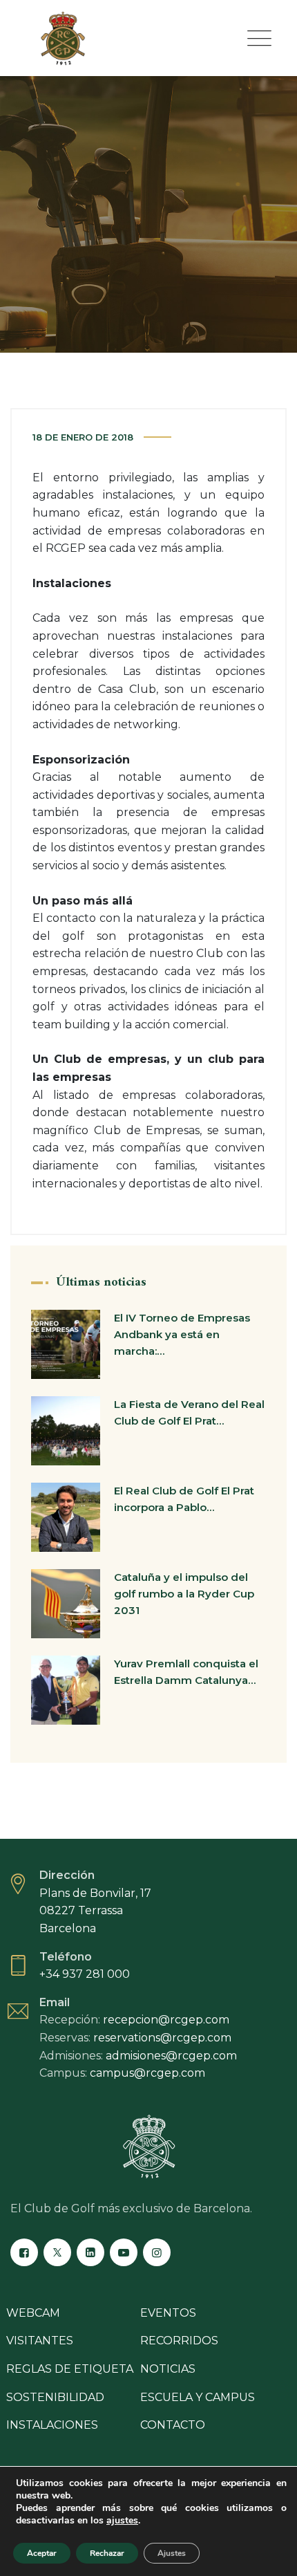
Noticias (168, 2369)
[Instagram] (157, 2252)
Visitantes (40, 2341)
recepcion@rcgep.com (166, 2020)
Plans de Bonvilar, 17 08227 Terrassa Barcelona (95, 1911)
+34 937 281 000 (85, 1974)
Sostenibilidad (55, 2397)
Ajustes (172, 2553)
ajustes (122, 2521)
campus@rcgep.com (147, 2073)
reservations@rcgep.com (162, 2038)
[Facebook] (24, 2252)
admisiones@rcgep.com (171, 2056)
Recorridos (179, 2341)
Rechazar (107, 2553)
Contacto (173, 2425)
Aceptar (42, 2553)
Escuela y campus (198, 2397)
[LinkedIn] (90, 2252)
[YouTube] (124, 2252)
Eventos (168, 2313)
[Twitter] (57, 2252)
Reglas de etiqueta (70, 2369)
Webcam (33, 2313)
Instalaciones (52, 2425)
